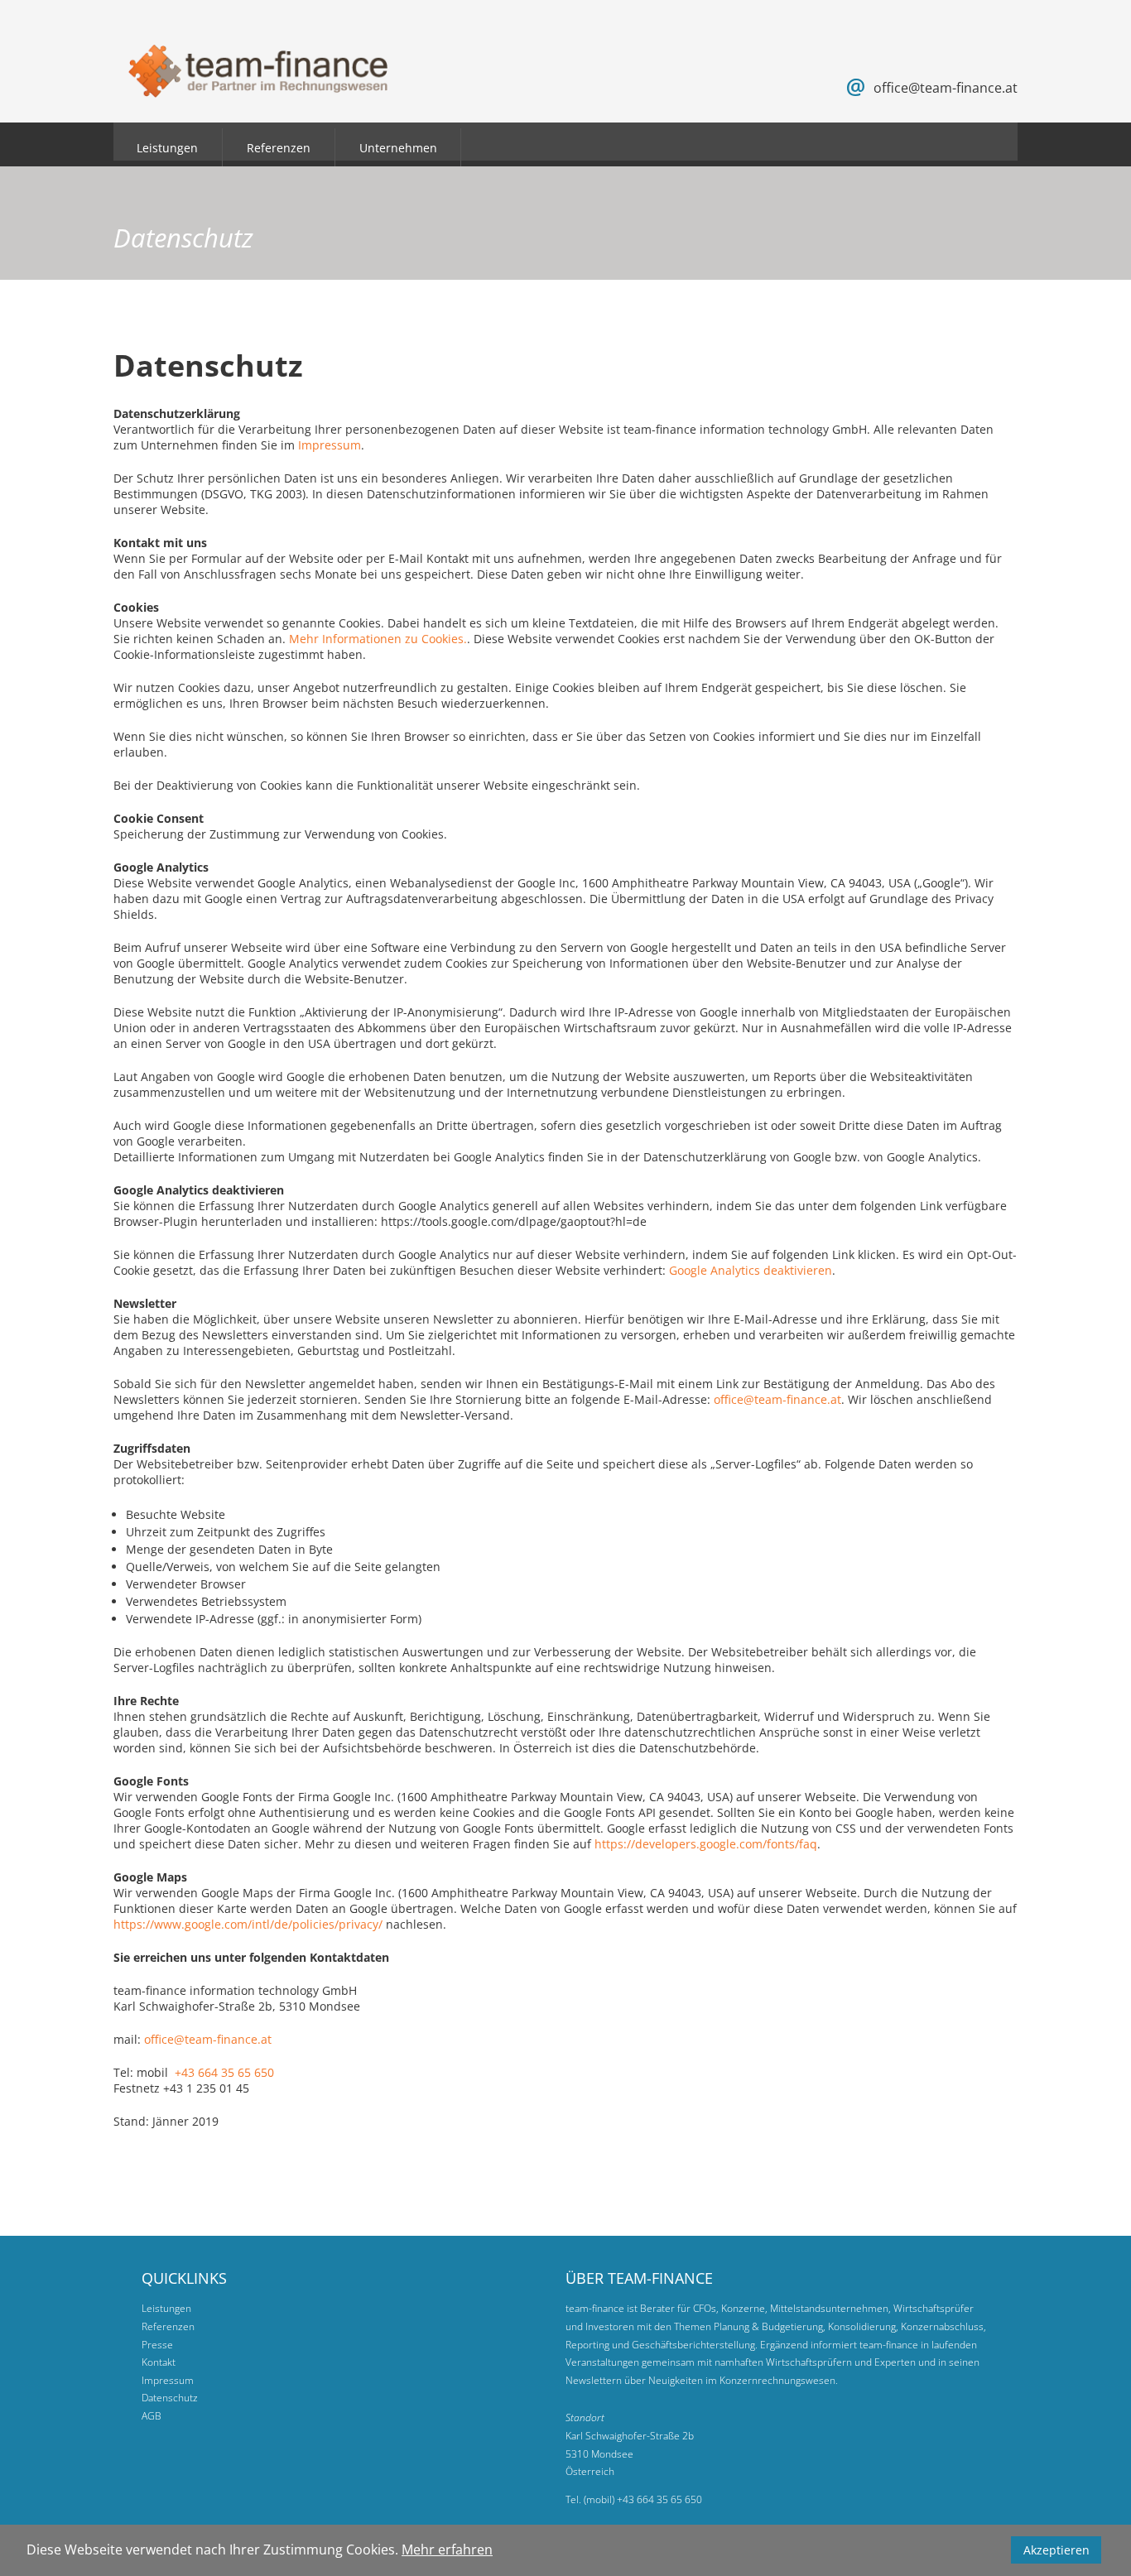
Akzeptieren (1056, 2550)
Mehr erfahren (447, 2550)
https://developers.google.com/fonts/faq (706, 1844)
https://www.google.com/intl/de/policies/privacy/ (248, 1924)
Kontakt (159, 2362)
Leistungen (167, 148)
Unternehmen (398, 148)
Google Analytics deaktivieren (751, 1270)
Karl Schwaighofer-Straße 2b (630, 2436)
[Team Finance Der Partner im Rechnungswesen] (258, 87)
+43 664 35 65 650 (224, 2072)
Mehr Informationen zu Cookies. (378, 639)
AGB (152, 2416)
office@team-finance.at (946, 88)
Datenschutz (170, 2398)
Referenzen (279, 148)
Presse (157, 2345)
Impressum (330, 445)
